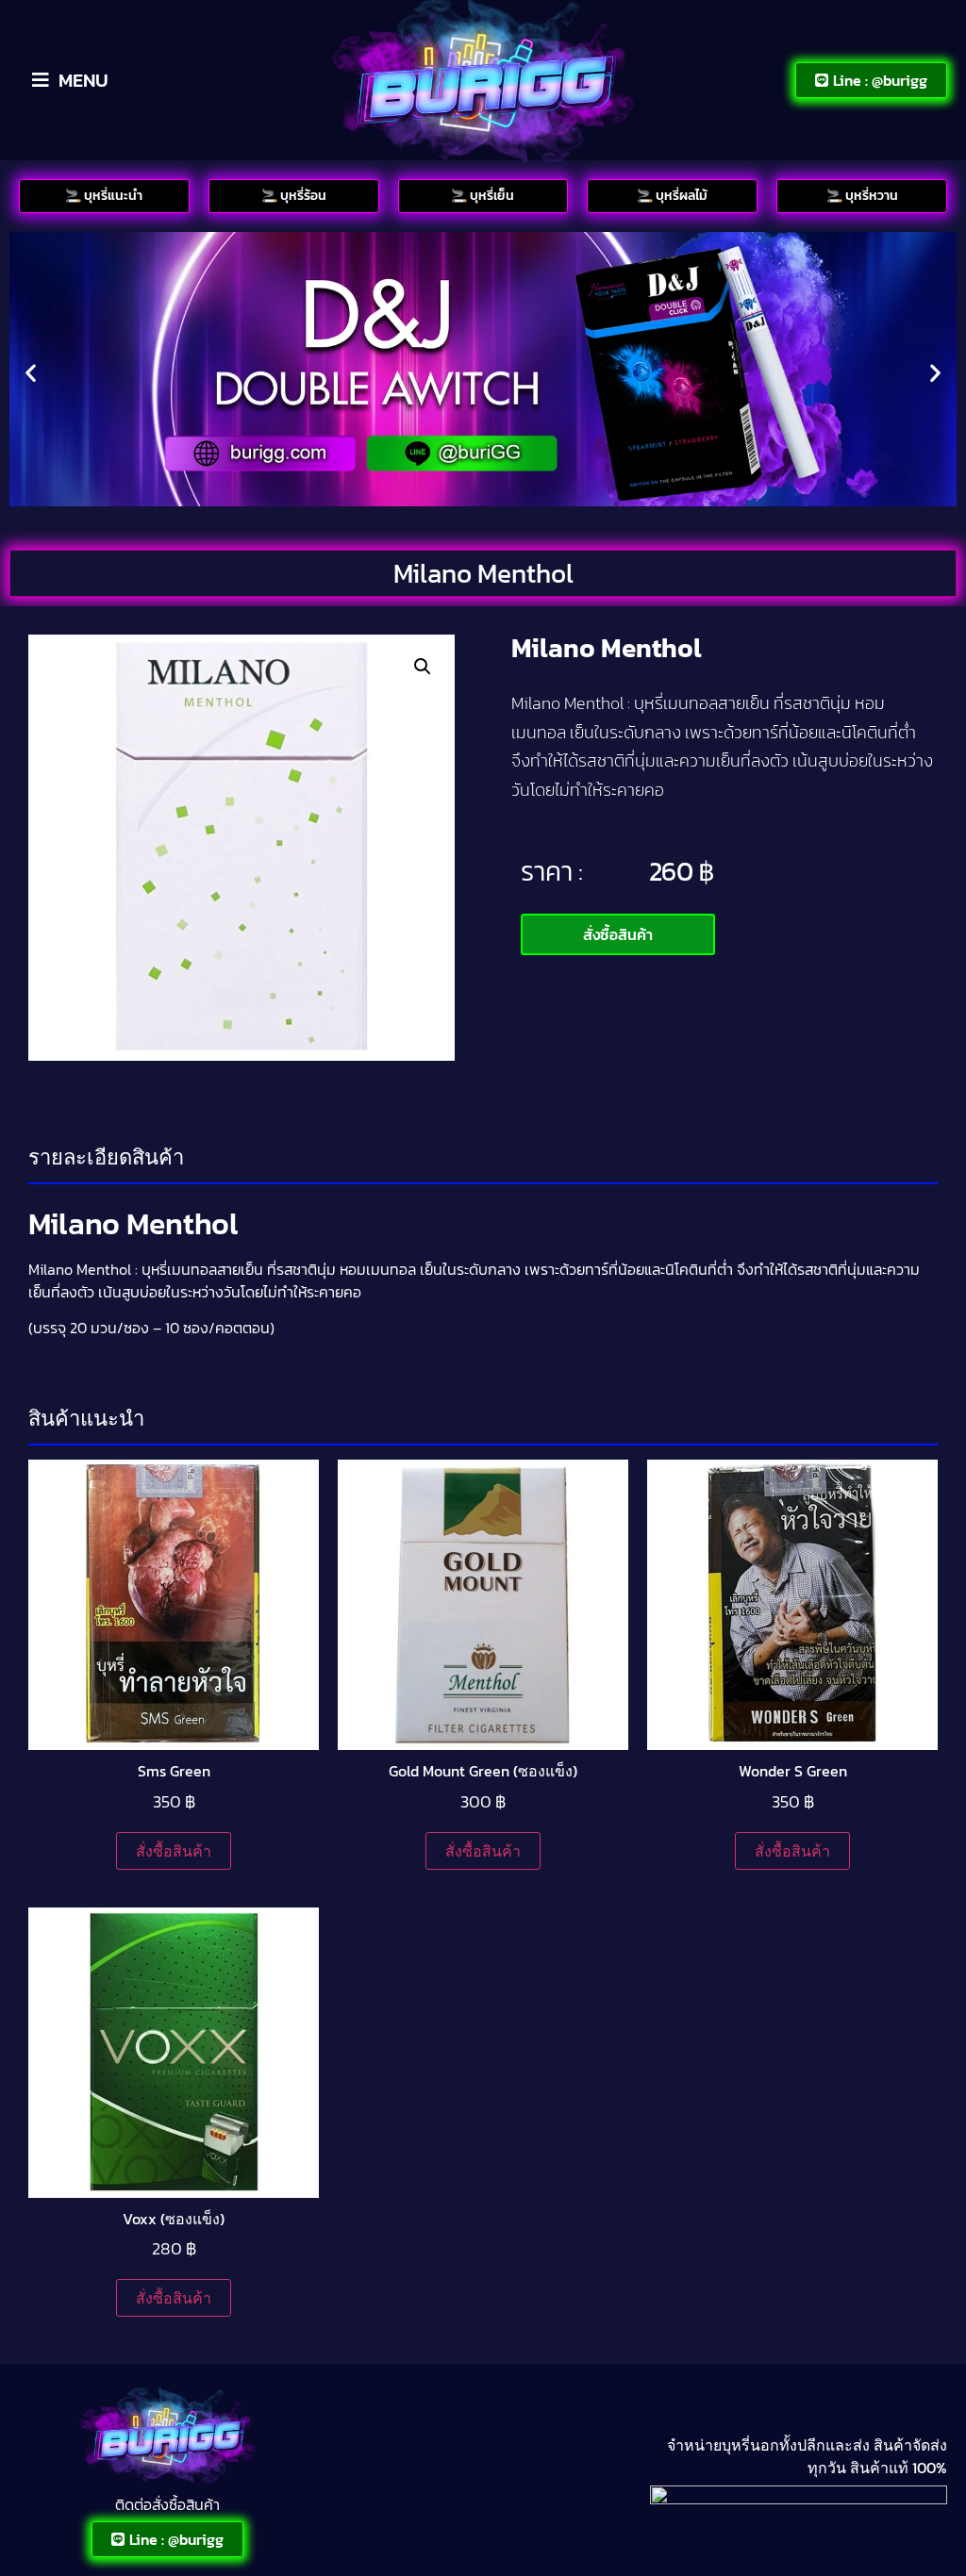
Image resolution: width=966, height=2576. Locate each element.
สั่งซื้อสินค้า (174, 1851)
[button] (31, 372)
